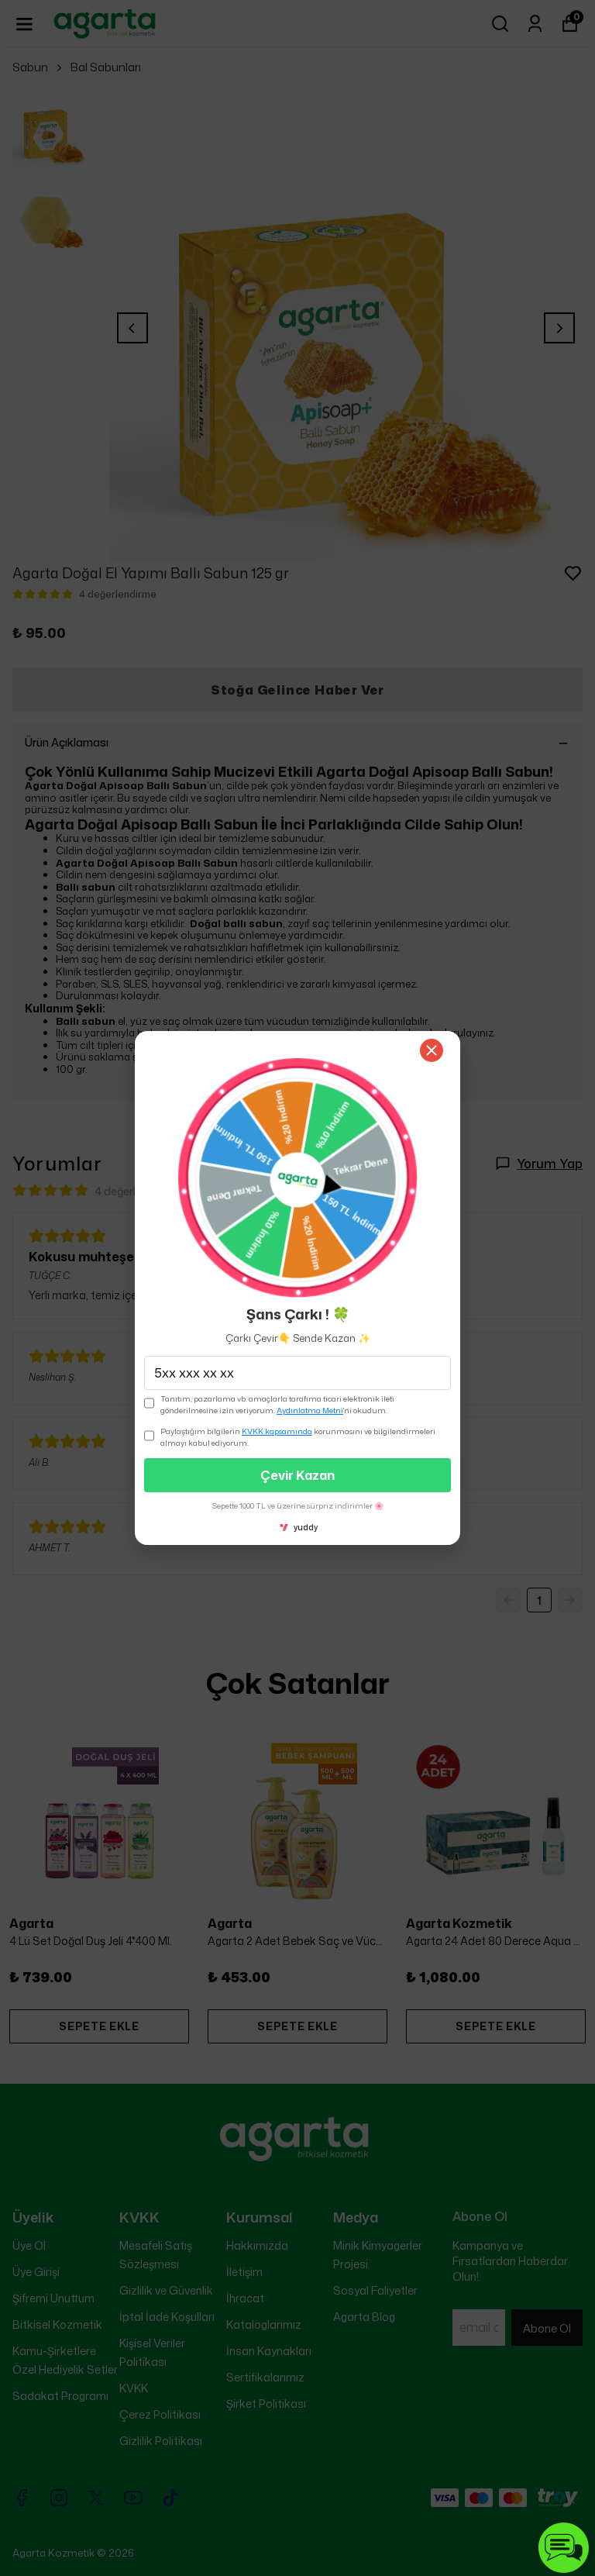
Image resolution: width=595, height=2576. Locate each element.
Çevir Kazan (297, 1475)
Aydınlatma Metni (310, 1410)
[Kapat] (432, 1050)
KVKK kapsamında (277, 1431)
